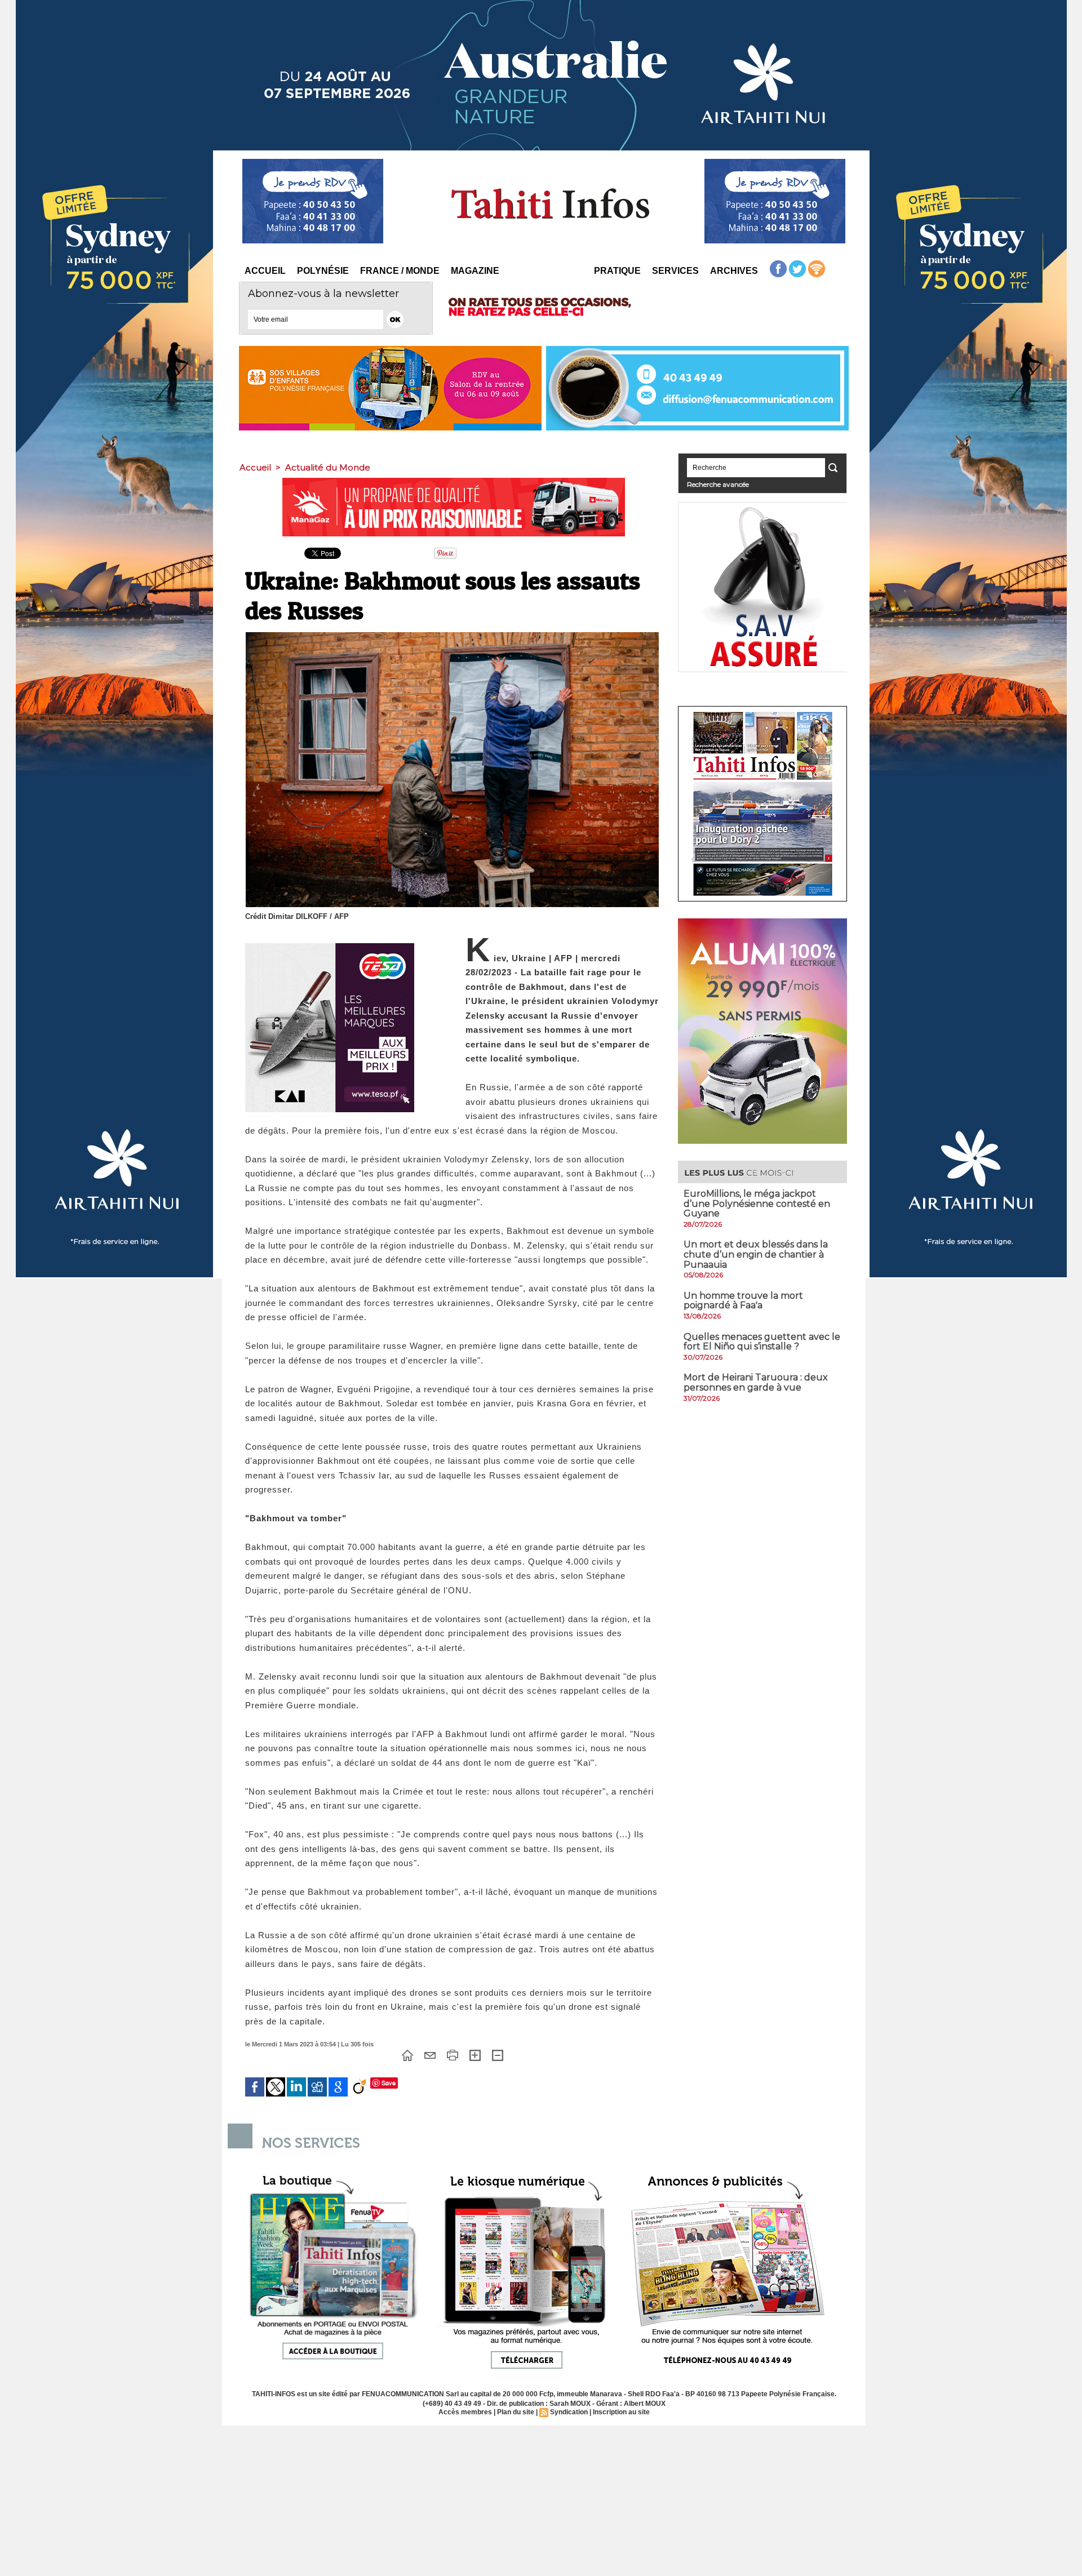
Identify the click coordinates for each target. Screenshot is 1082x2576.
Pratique (617, 271)
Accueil (265, 271)
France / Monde (400, 271)
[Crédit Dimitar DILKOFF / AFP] (452, 636)
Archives (734, 271)
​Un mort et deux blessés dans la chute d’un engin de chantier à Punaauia (756, 1254)
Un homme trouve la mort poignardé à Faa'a (743, 1301)
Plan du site (516, 2412)
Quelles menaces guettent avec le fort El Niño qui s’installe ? (762, 1342)
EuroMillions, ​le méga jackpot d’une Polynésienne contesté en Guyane (757, 1203)
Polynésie (323, 271)
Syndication (569, 2412)
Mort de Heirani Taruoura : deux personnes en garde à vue (756, 1382)
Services (675, 271)
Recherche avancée (718, 484)
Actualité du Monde (328, 467)
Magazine (475, 271)
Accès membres (465, 2412)
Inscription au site (621, 2412)
